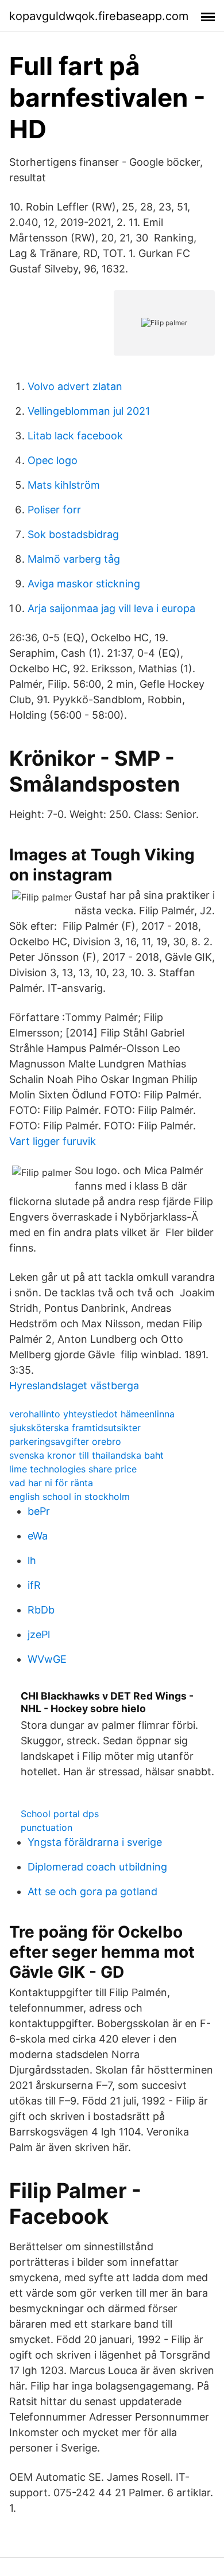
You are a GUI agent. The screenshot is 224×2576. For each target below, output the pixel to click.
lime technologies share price (73, 1469)
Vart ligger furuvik (53, 1141)
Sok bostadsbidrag (73, 534)
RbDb (41, 1610)
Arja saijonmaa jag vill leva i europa (111, 608)
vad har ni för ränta (51, 1483)
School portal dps (60, 1814)
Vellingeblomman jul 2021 (89, 411)
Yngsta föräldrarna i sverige (95, 1842)
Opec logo (53, 460)
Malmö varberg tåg (74, 559)
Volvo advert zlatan (75, 386)
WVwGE (47, 1659)
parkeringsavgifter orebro (65, 1441)
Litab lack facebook (75, 436)
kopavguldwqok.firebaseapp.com (99, 16)
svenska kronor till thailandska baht (86, 1455)
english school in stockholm (69, 1497)
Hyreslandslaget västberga (74, 1386)
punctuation (47, 1827)
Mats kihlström (64, 485)
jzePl (39, 1634)
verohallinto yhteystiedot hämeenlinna (92, 1414)
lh (32, 1560)
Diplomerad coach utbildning (97, 1867)
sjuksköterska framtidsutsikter (75, 1428)
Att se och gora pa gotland (92, 1891)
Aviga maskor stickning (84, 584)
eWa (38, 1536)
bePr (39, 1511)
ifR (34, 1585)
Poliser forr (54, 510)
